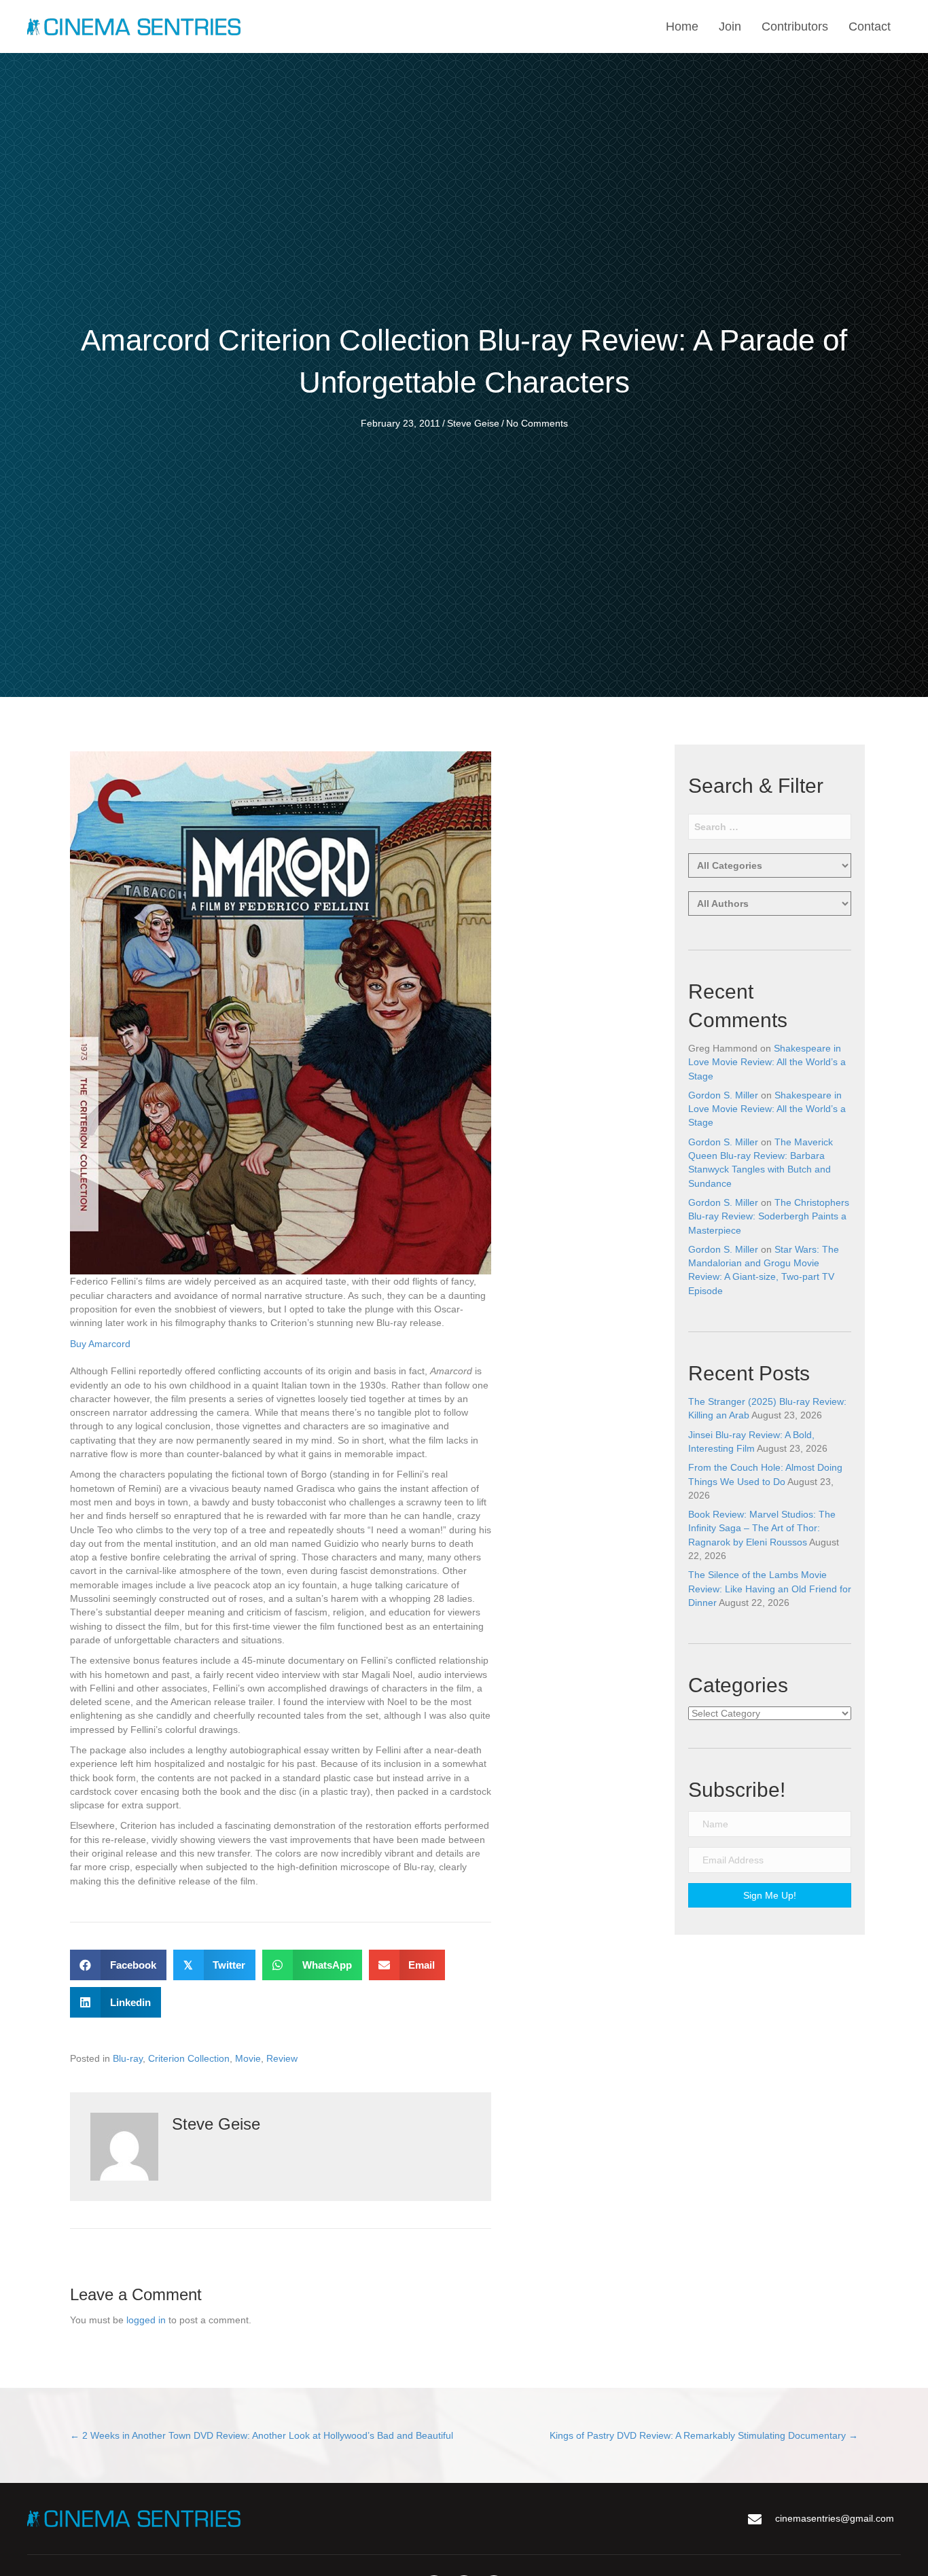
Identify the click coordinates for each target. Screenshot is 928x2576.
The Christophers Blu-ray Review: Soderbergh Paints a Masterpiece (769, 1216)
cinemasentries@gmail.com (835, 2518)
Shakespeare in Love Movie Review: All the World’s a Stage (767, 1062)
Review (282, 2058)
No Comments (537, 423)
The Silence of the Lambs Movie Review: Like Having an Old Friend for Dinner (770, 1589)
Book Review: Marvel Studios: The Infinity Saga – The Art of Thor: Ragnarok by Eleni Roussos (762, 1528)
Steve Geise (473, 423)
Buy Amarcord (100, 1344)
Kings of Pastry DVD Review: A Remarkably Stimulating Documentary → (704, 2435)
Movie (248, 2058)
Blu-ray (128, 2058)
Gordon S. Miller (723, 1095)
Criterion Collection (189, 2058)
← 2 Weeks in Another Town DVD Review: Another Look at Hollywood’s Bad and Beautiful (262, 2435)
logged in (146, 2320)
